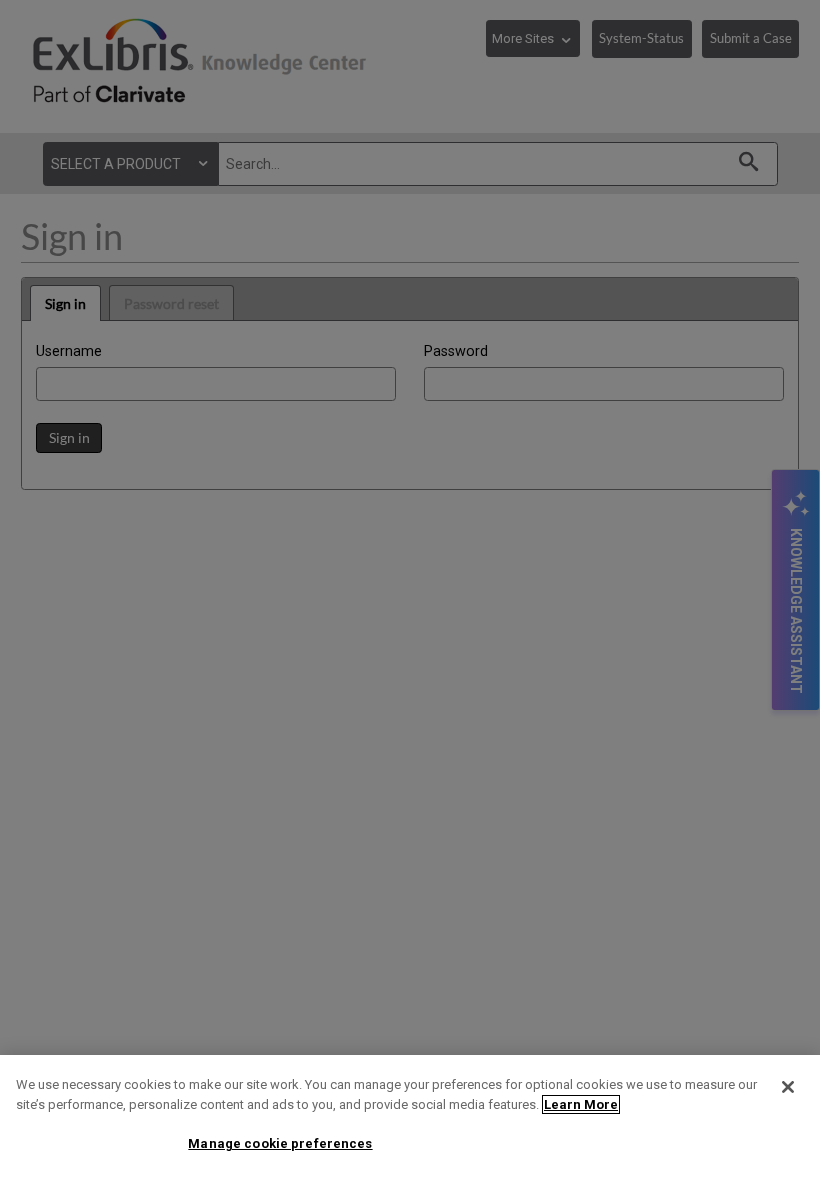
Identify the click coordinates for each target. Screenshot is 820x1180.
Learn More (581, 1104)
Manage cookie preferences (280, 1143)
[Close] (788, 1087)
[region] (410, 1117)
